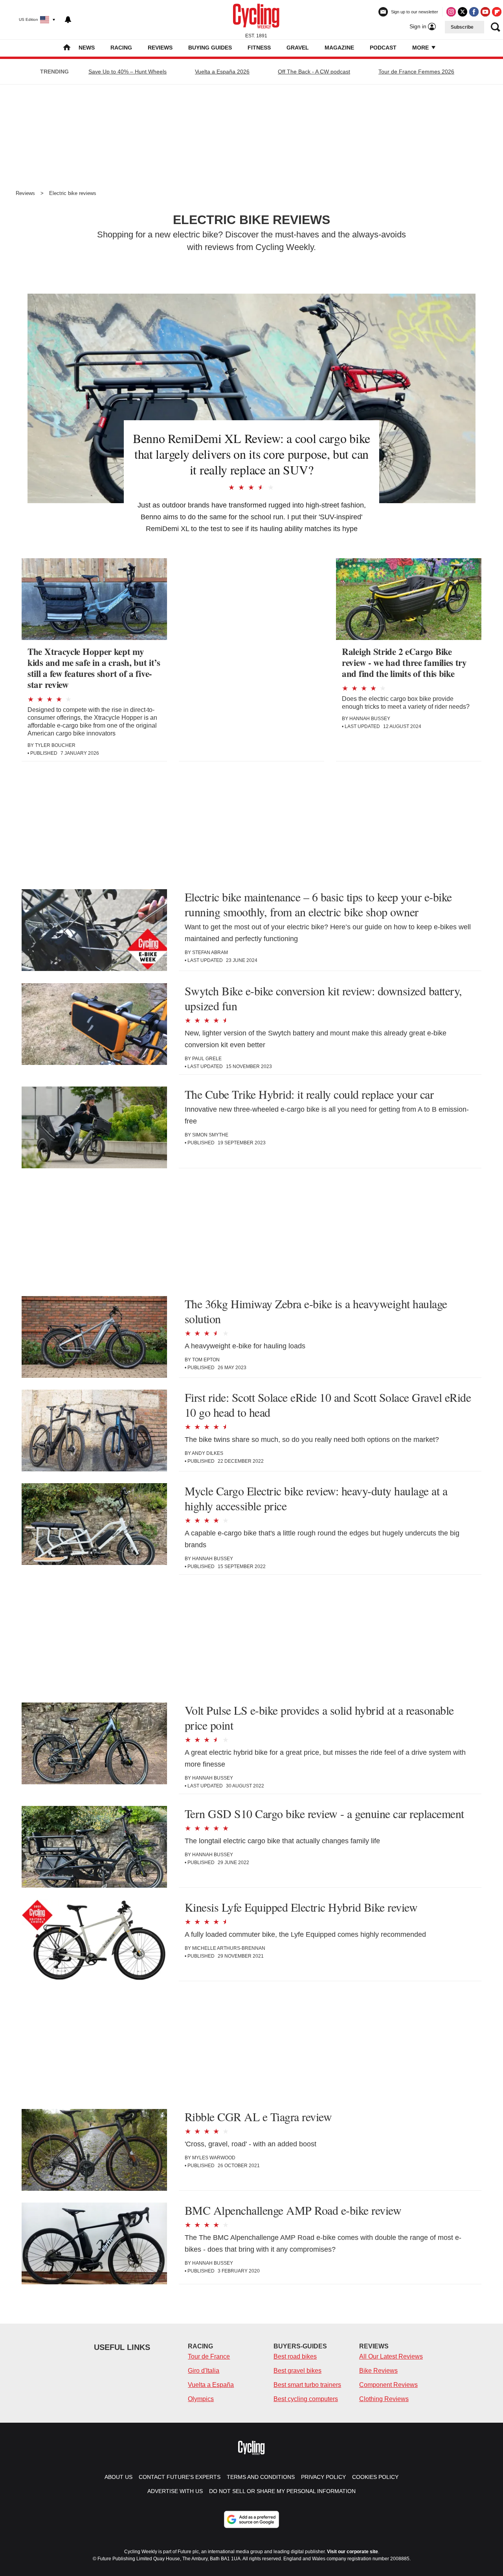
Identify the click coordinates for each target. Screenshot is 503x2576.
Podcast (383, 48)
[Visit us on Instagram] (451, 12)
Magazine (339, 48)
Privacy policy (323, 2477)
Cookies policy (375, 2477)
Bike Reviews (378, 2371)
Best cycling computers (306, 2399)
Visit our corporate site (352, 2552)
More (421, 48)
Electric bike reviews (73, 193)
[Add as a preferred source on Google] (251, 2519)
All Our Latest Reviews (391, 2356)
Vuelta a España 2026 (222, 72)
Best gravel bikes (297, 2371)
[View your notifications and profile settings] (68, 20)
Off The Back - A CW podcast (314, 72)
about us (118, 2477)
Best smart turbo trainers (307, 2385)
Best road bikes (295, 2356)
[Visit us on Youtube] (485, 12)
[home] (67, 48)
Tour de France (209, 2356)
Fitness (259, 48)
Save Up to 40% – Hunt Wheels (128, 72)
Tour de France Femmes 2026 (416, 72)
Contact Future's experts (180, 2477)
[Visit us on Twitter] (463, 12)
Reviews (160, 48)
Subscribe (462, 27)
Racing (121, 48)
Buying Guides (210, 48)
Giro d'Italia (204, 2371)
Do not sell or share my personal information (282, 2491)
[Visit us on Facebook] (474, 12)
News (87, 48)
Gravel (298, 48)
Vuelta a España (211, 2385)
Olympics (201, 2399)
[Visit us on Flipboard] (497, 12)
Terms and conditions (261, 2477)
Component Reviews (388, 2385)
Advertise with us (175, 2491)
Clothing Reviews (384, 2399)
